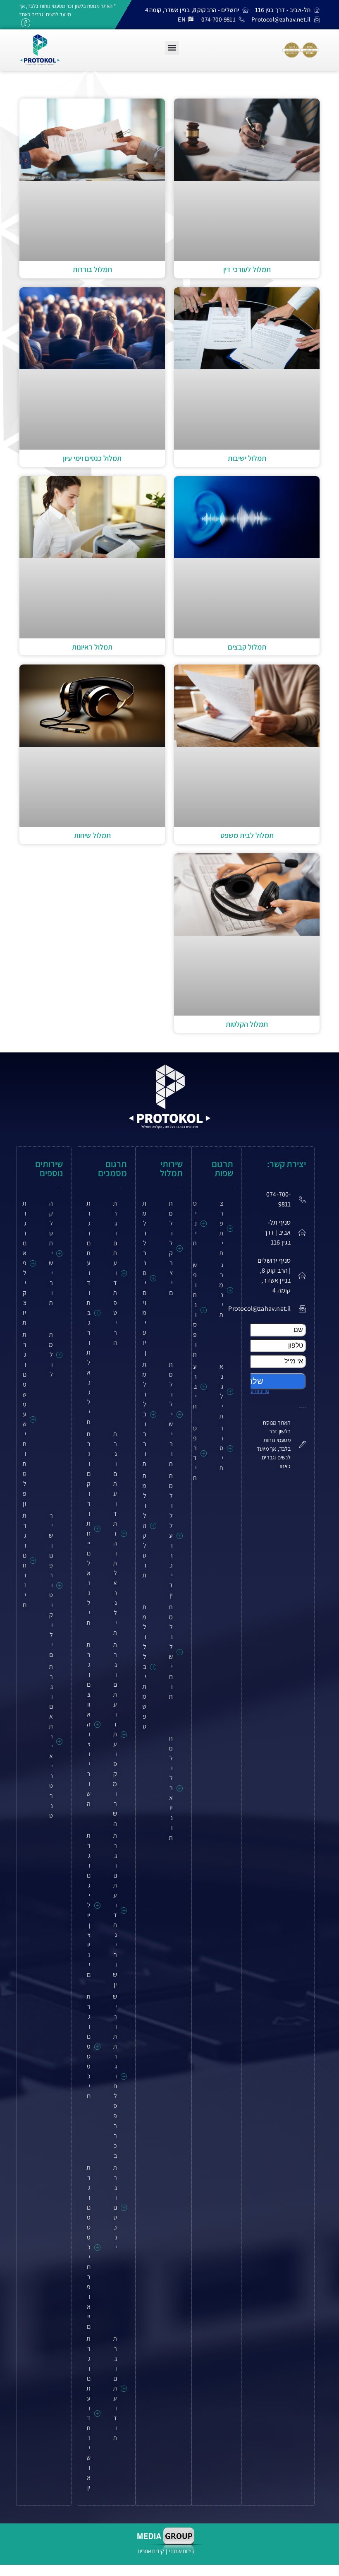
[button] (172, 48)
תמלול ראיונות (92, 647)
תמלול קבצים (247, 647)
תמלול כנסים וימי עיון (92, 458)
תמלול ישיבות (247, 458)
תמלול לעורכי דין (247, 269)
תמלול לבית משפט (247, 835)
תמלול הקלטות (247, 1024)
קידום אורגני (182, 2551)
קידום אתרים (151, 2551)
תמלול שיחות (92, 835)
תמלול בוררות (92, 269)
